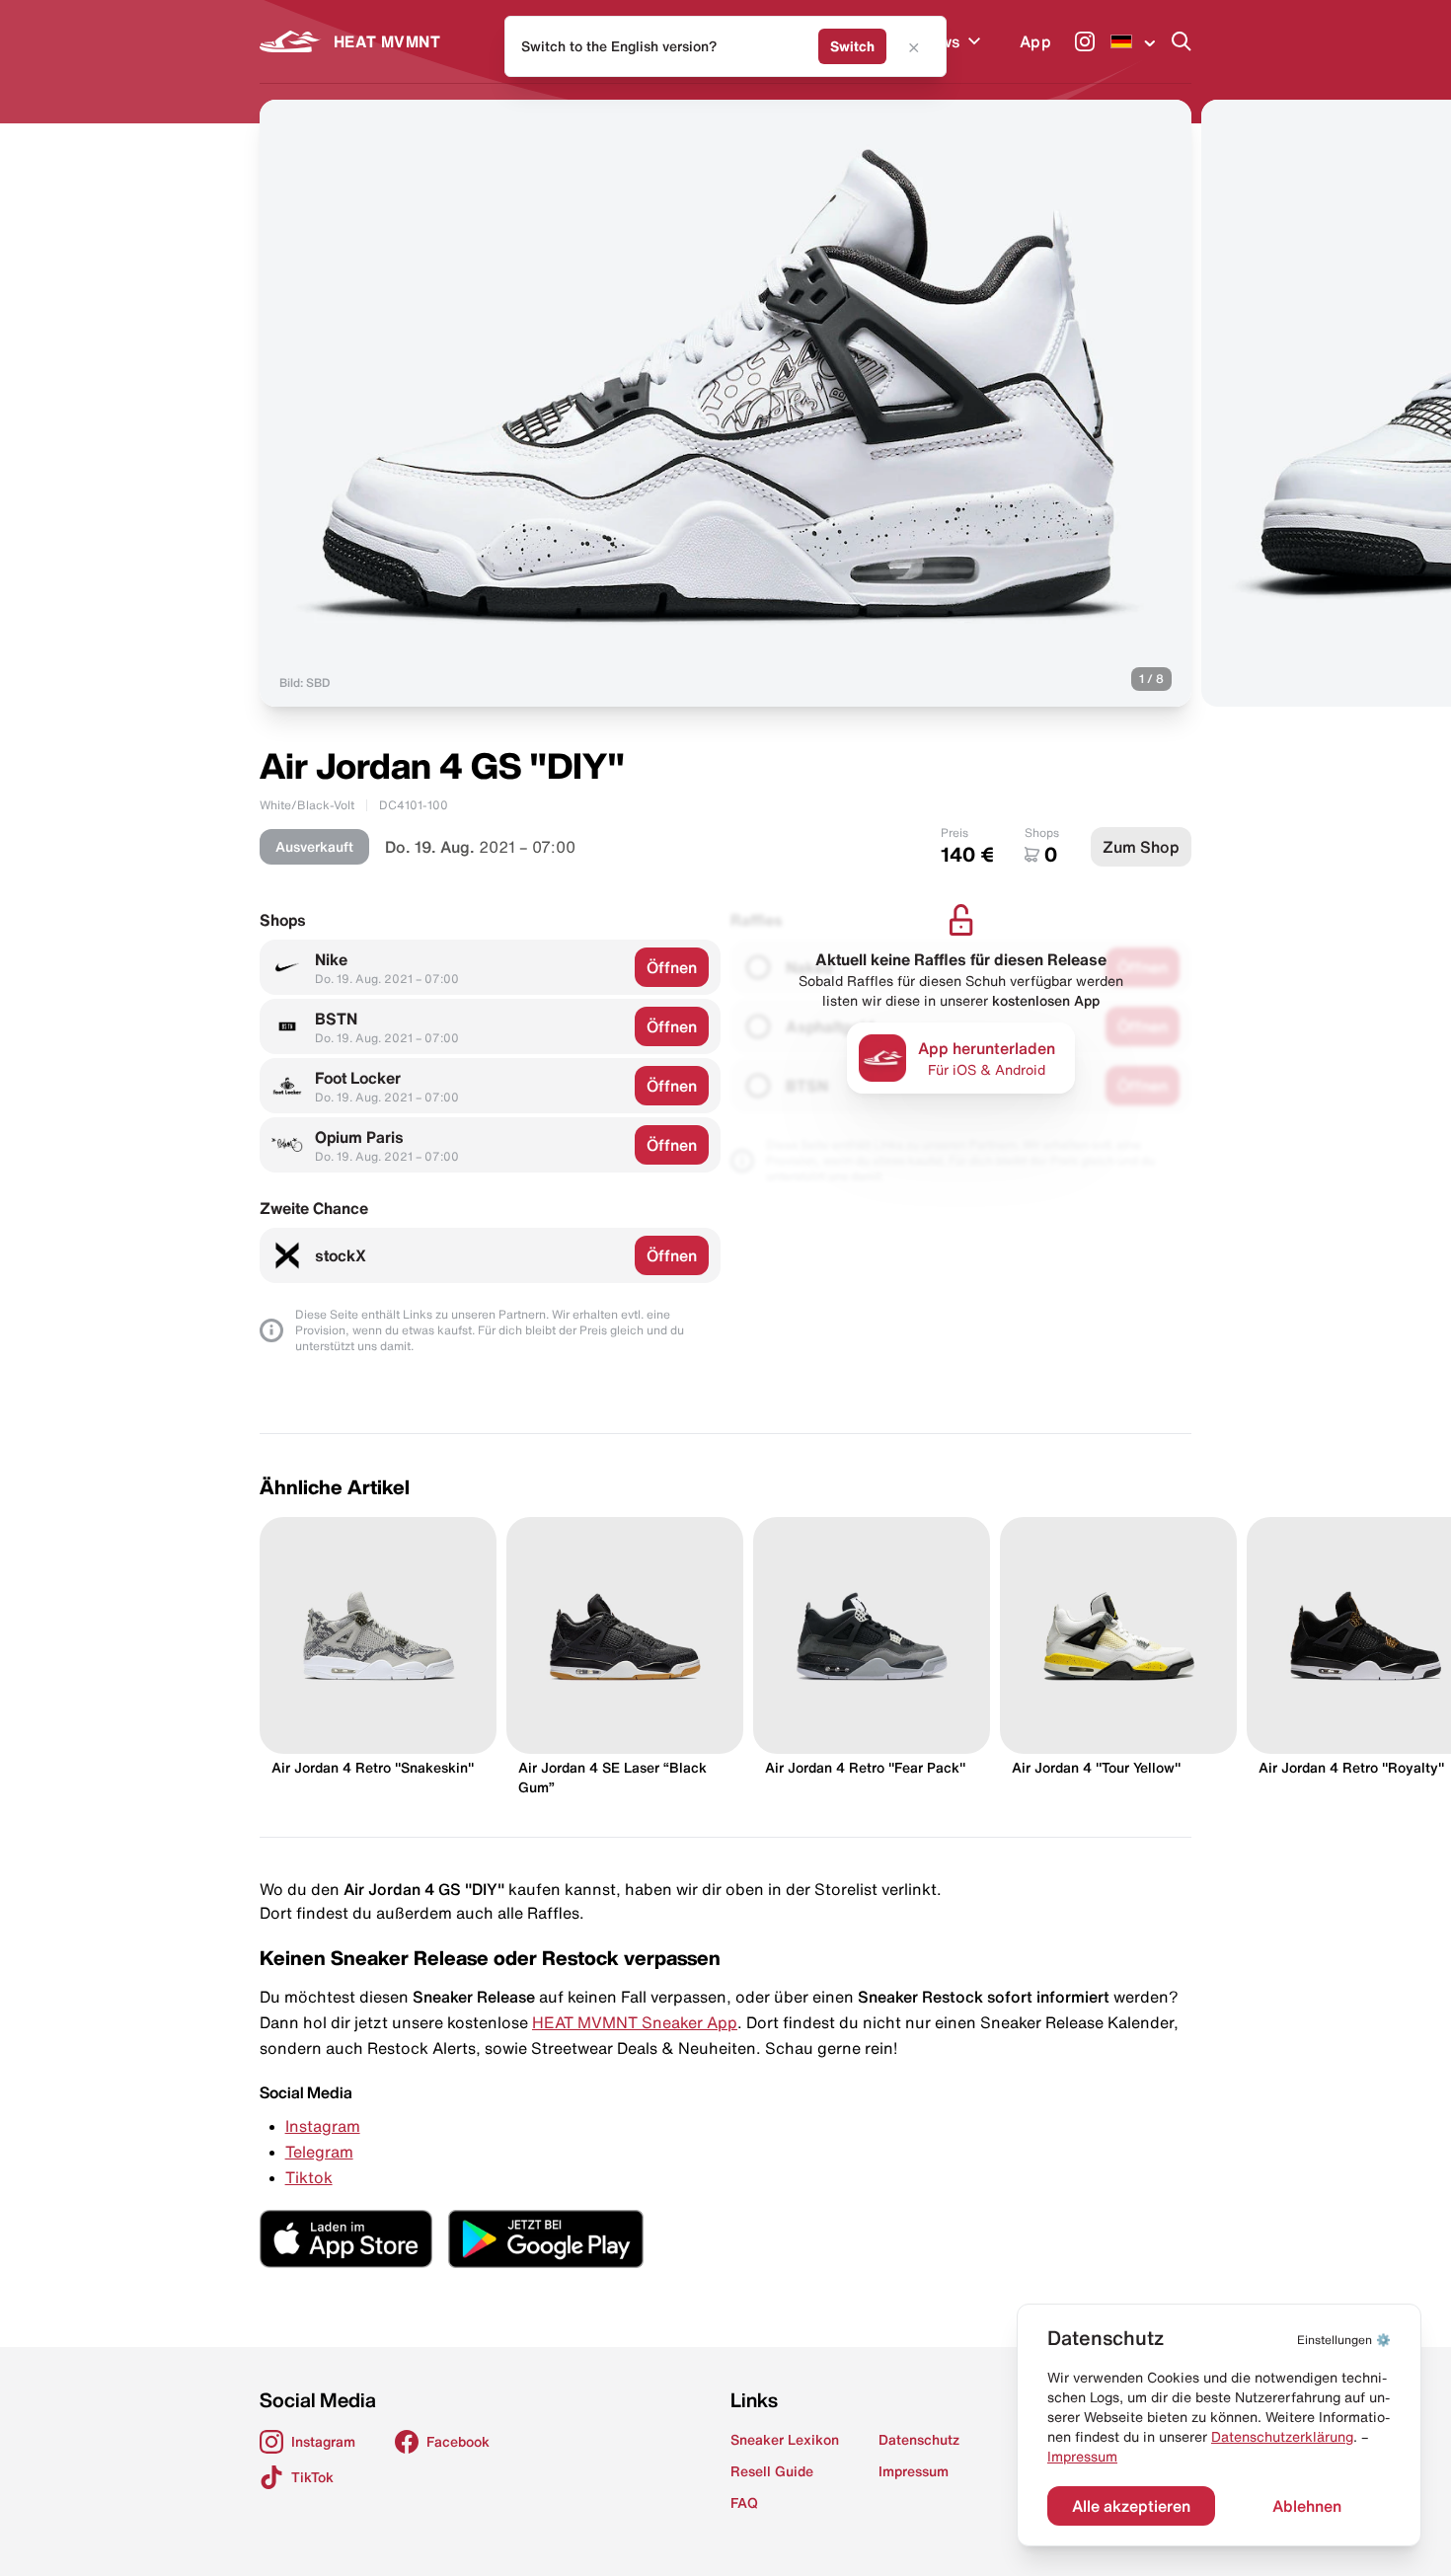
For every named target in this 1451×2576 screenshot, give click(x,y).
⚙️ (1344, 2340)
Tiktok (309, 2177)
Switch (852, 46)
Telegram (319, 2152)
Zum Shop (1141, 847)
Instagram (323, 2126)
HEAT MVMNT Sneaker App (635, 2022)
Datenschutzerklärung (1282, 2437)
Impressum (1082, 2457)
